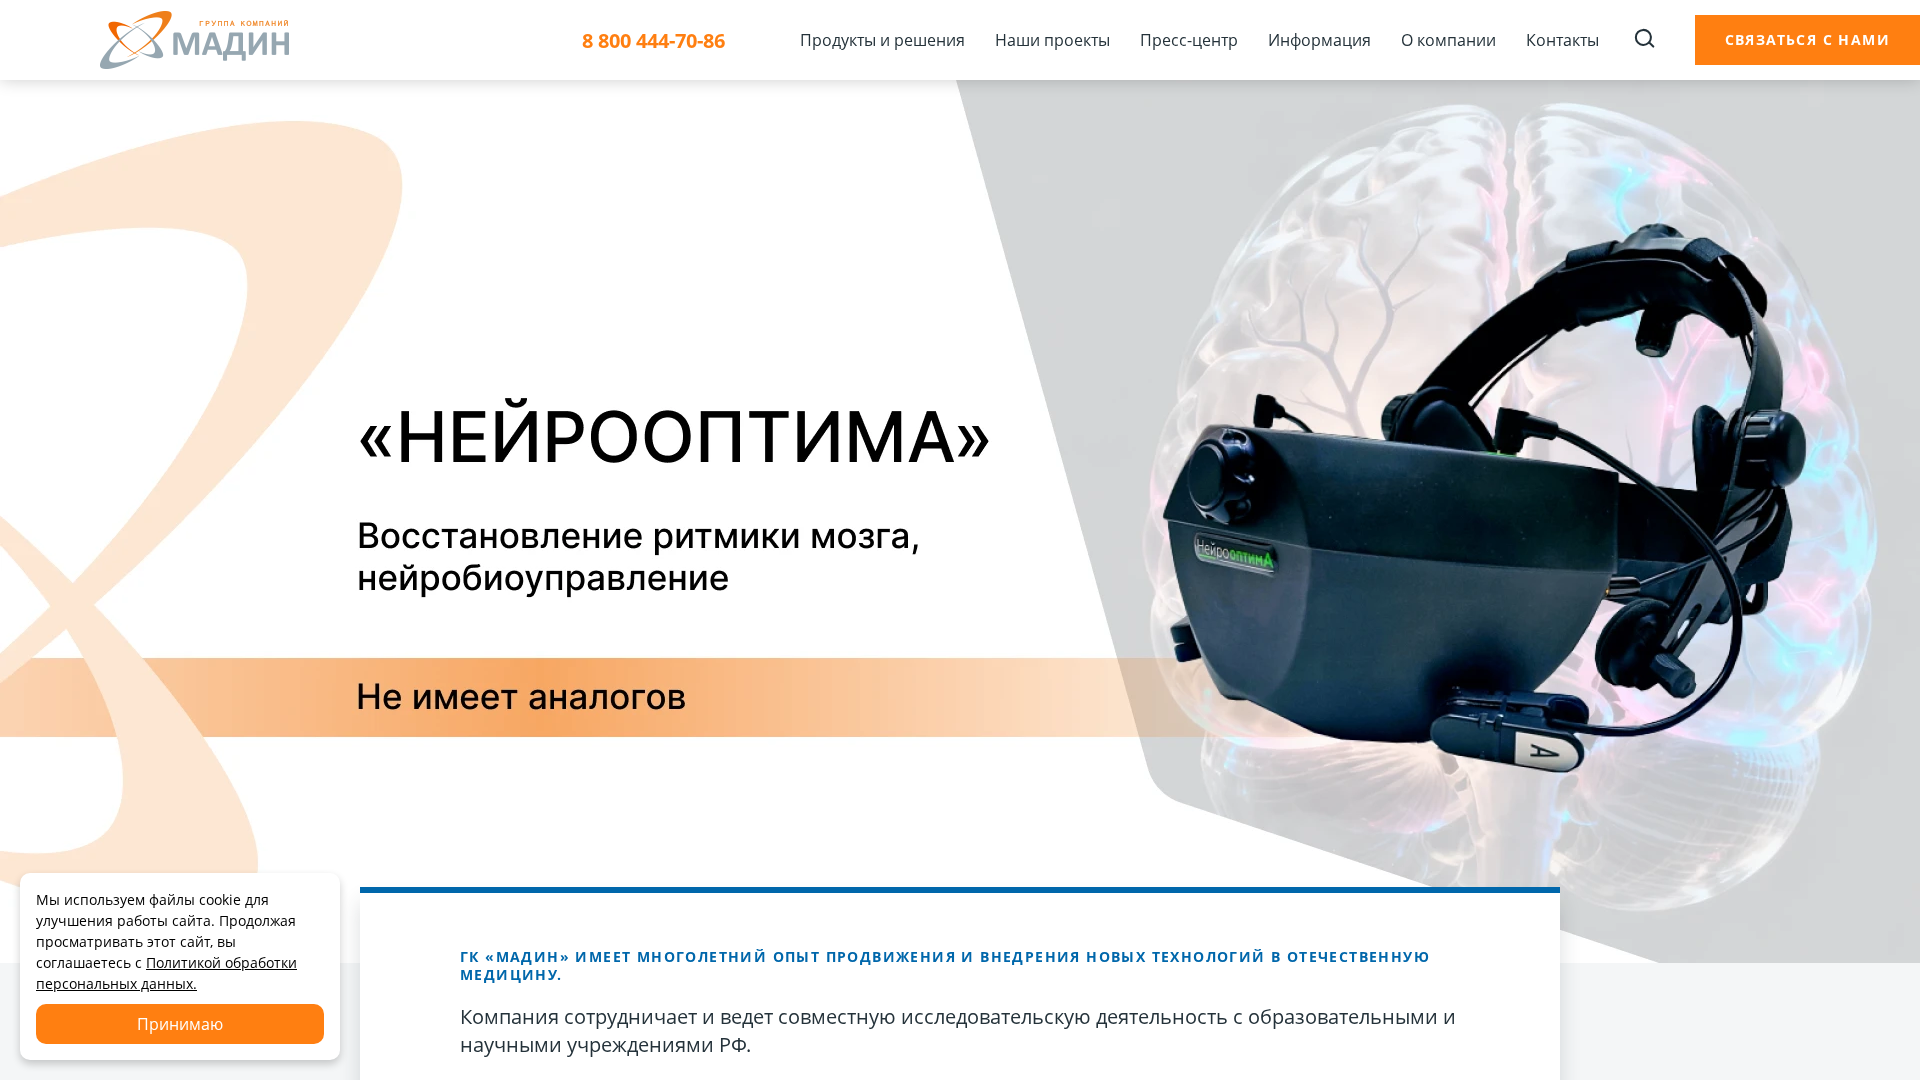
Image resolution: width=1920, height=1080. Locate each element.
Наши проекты (1052, 40)
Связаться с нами (1807, 39)
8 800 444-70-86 (653, 40)
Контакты (1562, 40)
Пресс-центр (1189, 40)
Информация (1319, 40)
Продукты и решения (882, 40)
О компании (1448, 40)
